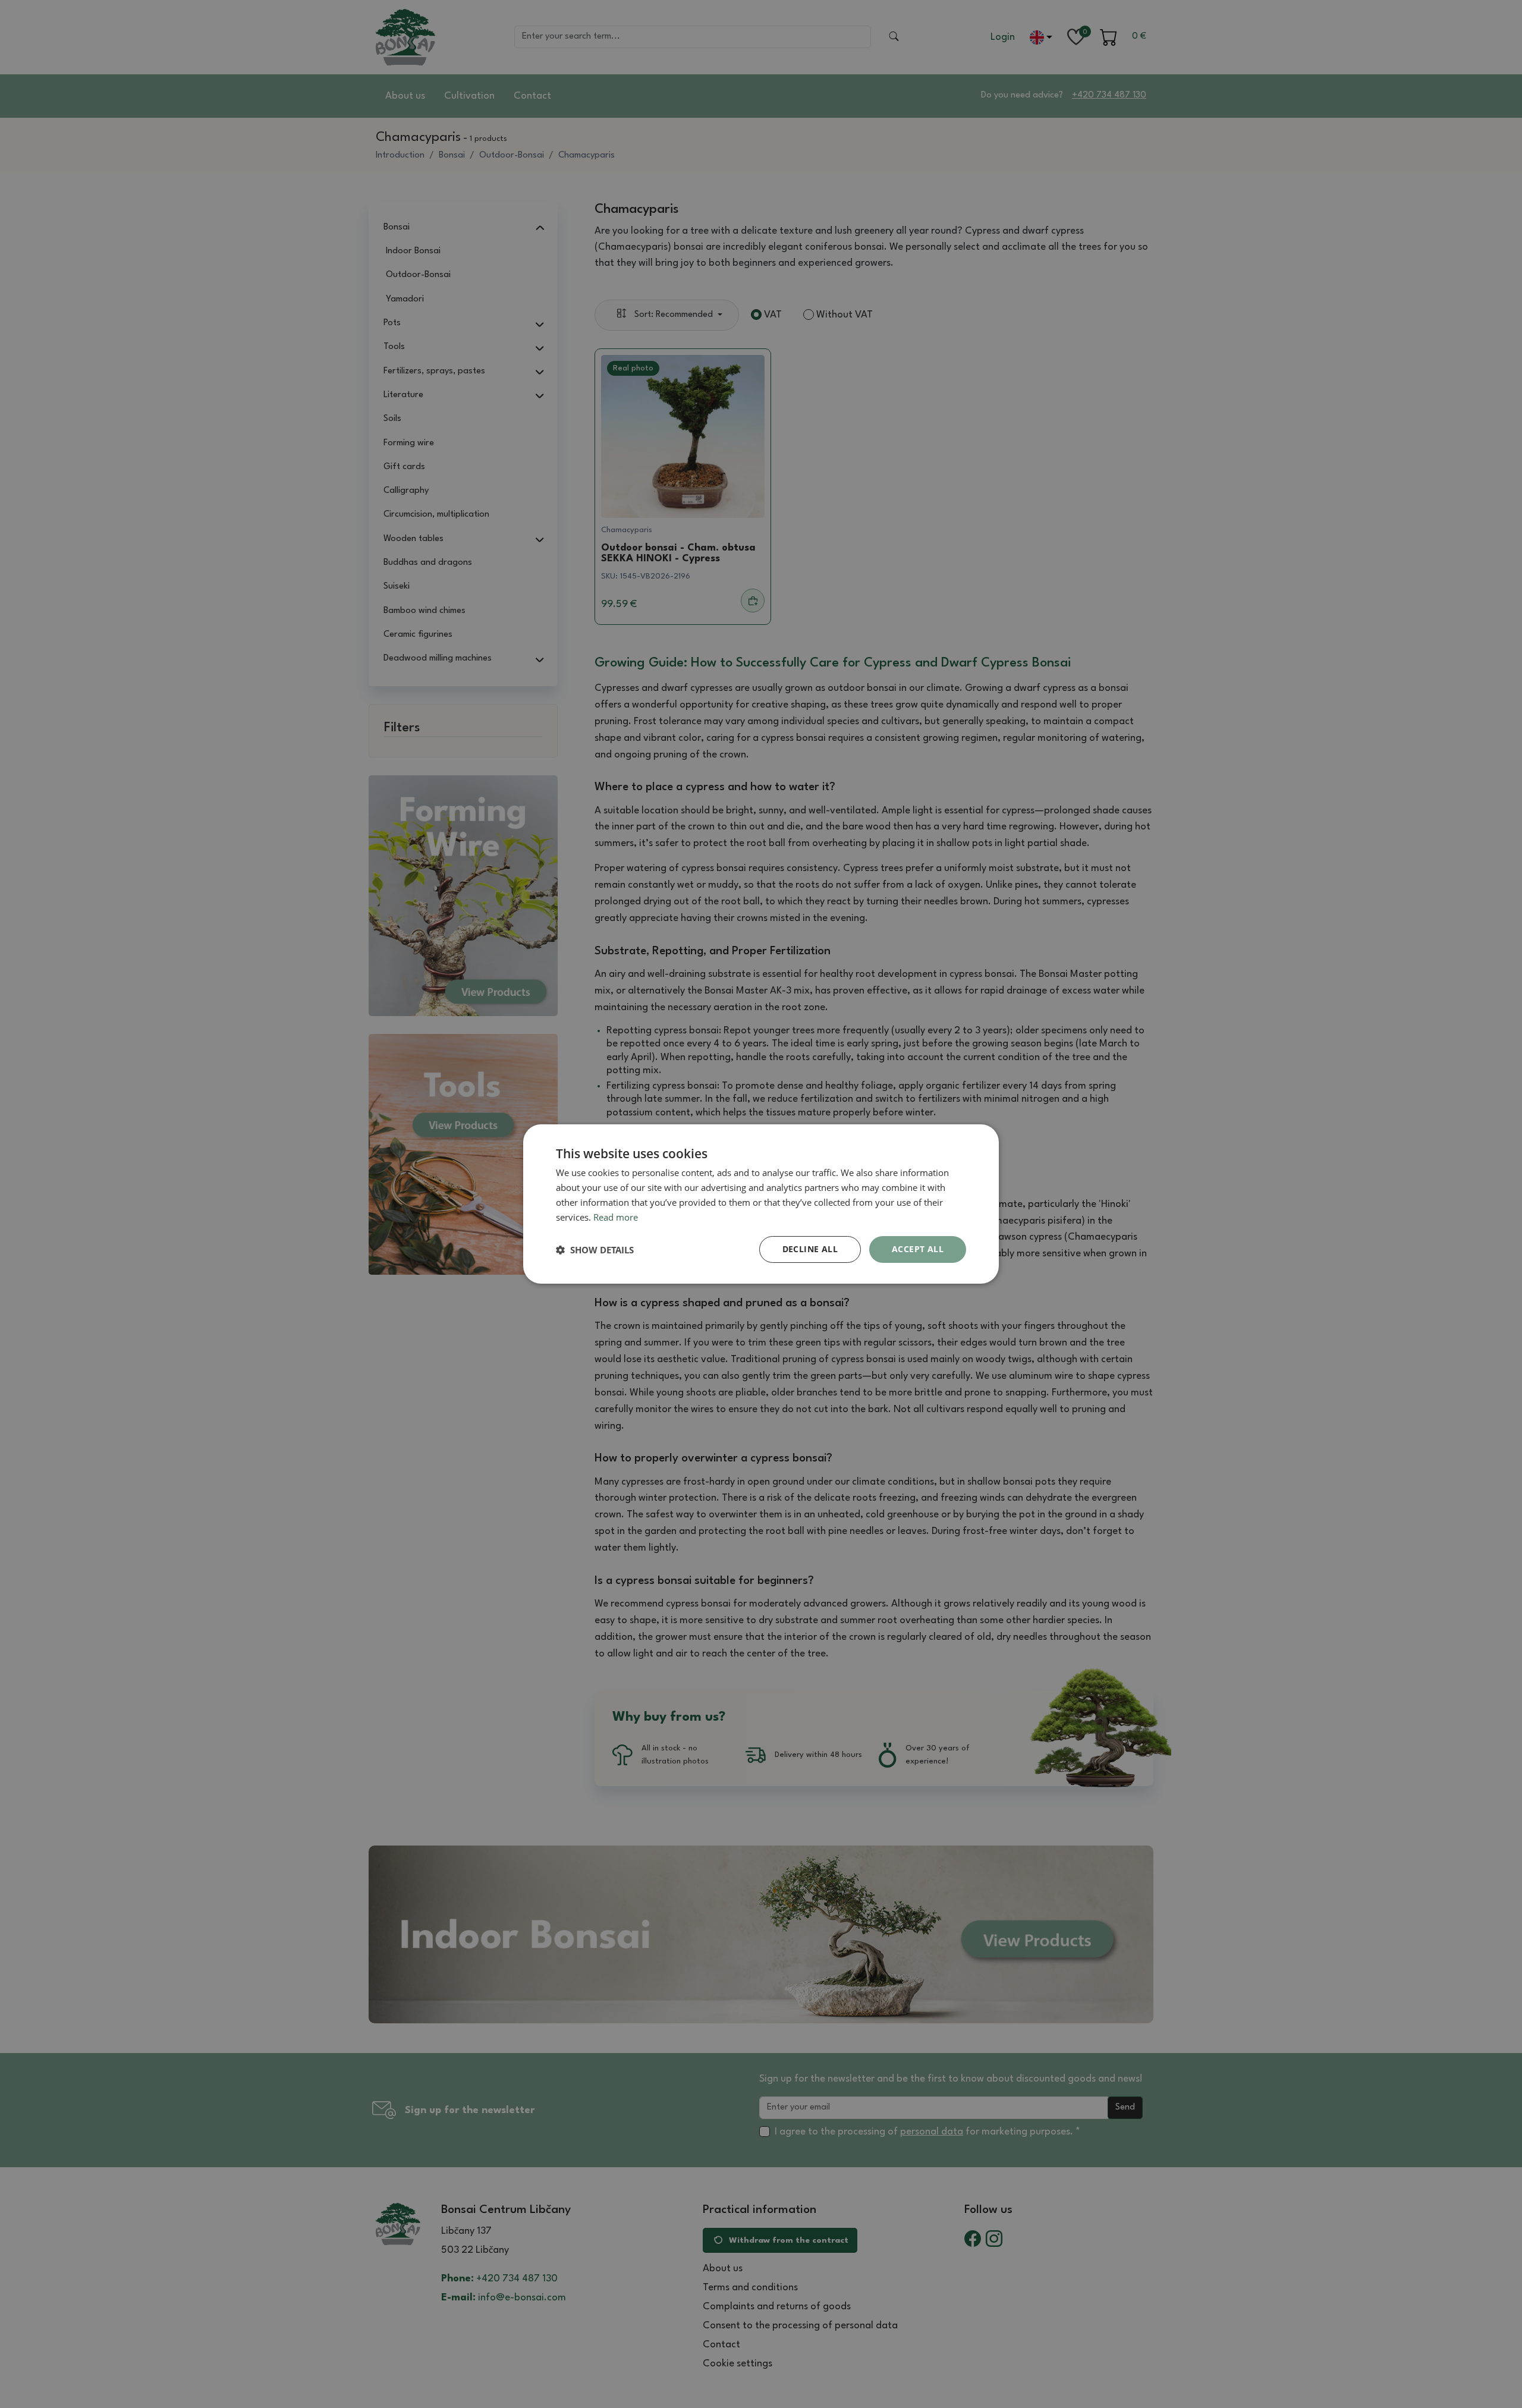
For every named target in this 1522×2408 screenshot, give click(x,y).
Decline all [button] (810, 1249)
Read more (616, 1217)
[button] (595, 1250)
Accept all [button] (918, 1249)
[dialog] (761, 1204)
